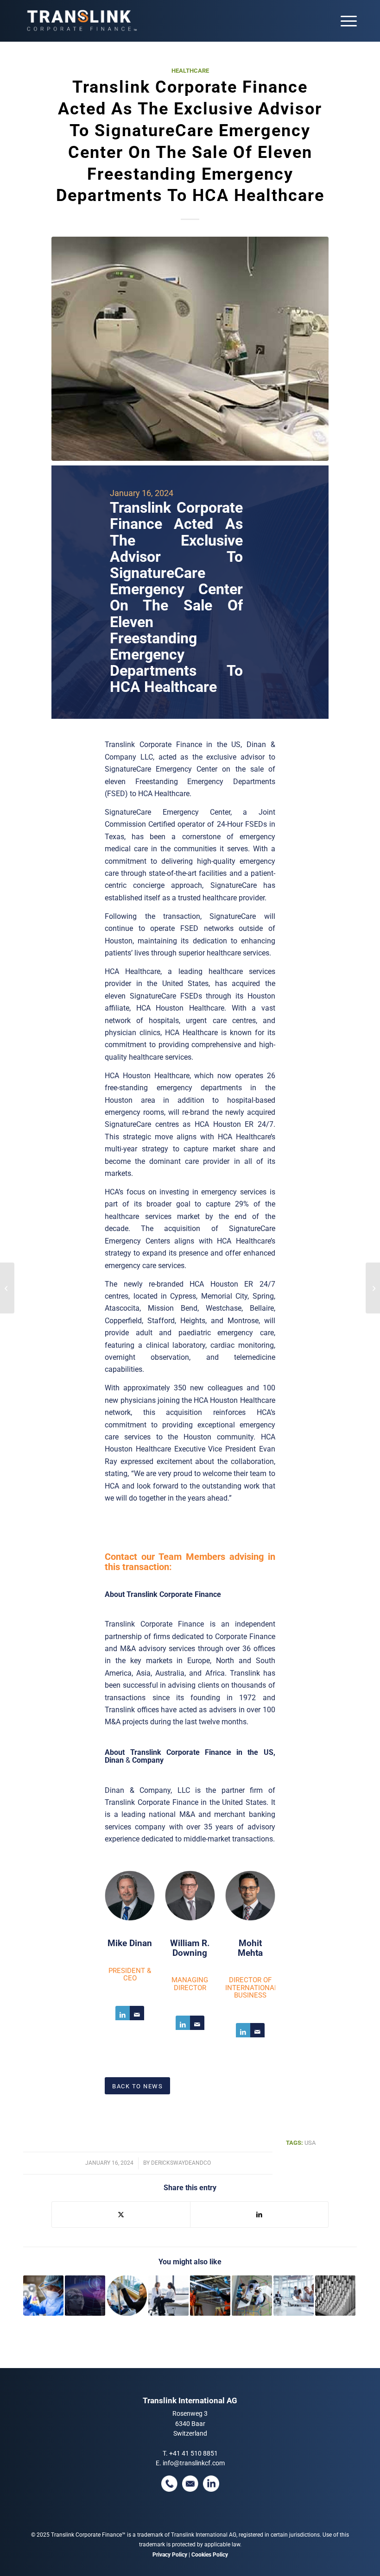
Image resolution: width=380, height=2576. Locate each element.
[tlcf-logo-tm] (81, 21)
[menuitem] (344, 21)
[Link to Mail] (137, 2013)
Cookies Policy (210, 2555)
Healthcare (190, 71)
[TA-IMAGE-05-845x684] (190, 349)
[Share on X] (121, 2215)
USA (310, 2143)
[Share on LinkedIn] (259, 2215)
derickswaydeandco (181, 2163)
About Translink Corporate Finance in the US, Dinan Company (190, 1756)
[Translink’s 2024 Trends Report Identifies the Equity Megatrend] (373, 1288)
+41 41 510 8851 (193, 2453)
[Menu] (344, 21)
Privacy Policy (170, 2555)
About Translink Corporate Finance (163, 1594)
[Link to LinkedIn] (123, 2013)
